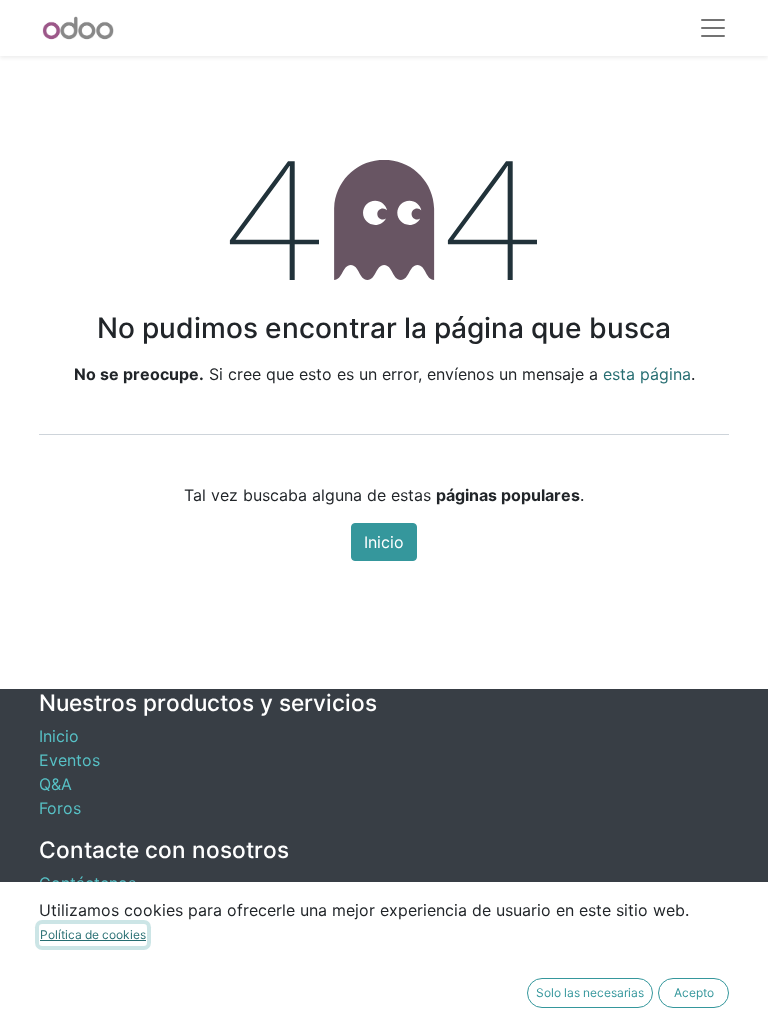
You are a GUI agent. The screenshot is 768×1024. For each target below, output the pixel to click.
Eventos (69, 760)
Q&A (55, 784)
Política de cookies (93, 934)
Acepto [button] (694, 992)
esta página (647, 374)
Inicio (384, 542)
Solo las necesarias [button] (590, 992)
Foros (60, 808)
